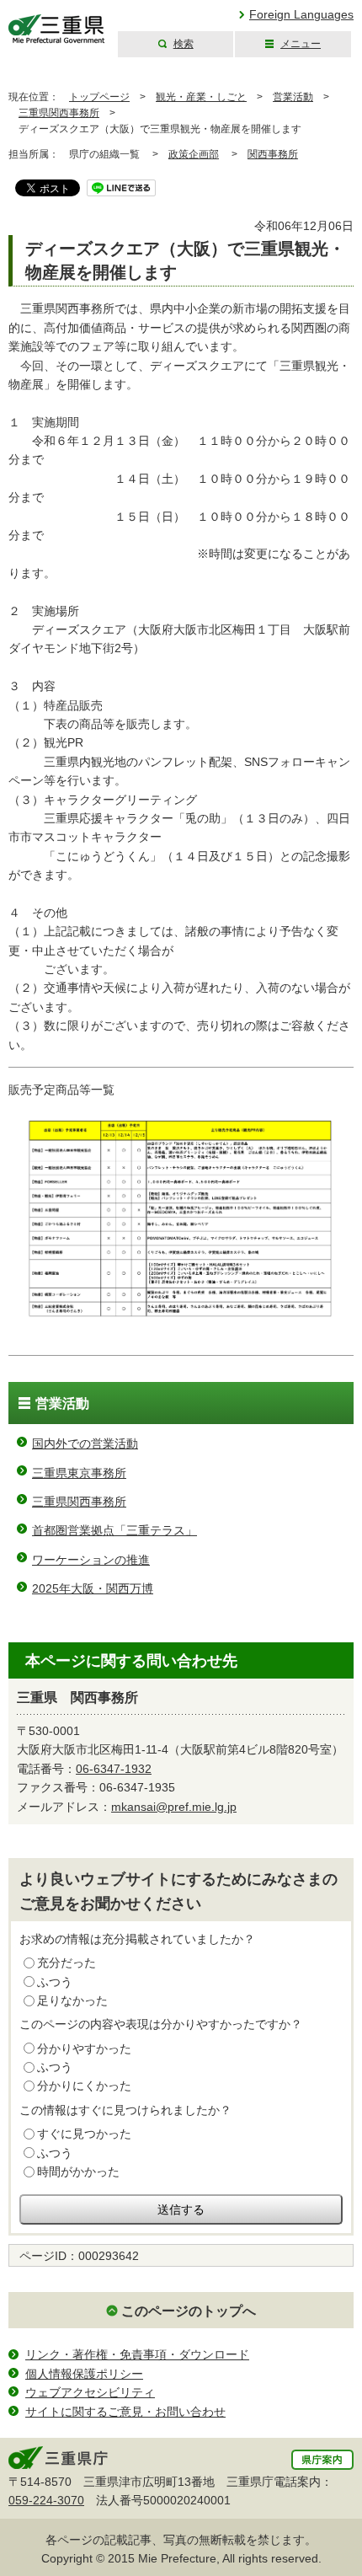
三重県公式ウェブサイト (57, 29)
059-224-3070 (46, 2500)
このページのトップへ (189, 2311)
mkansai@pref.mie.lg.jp (174, 1807)
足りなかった (72, 2000)
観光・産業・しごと (201, 97)
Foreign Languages (301, 14)
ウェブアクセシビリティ (90, 2392)
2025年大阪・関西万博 (93, 1588)
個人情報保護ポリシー (84, 2374)
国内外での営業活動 (85, 1443)
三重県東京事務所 (79, 1473)
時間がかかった (78, 2172)
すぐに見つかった (84, 2134)
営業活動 (293, 97)
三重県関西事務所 (59, 113)
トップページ (99, 97)
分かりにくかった (84, 2086)
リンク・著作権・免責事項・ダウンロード (137, 2354)
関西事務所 (273, 154)
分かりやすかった (84, 2048)
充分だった (67, 1963)
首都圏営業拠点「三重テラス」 (114, 1530)
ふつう (55, 1982)
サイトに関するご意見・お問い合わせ (125, 2412)
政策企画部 (194, 154)
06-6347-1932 (114, 1769)
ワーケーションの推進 (91, 1560)
